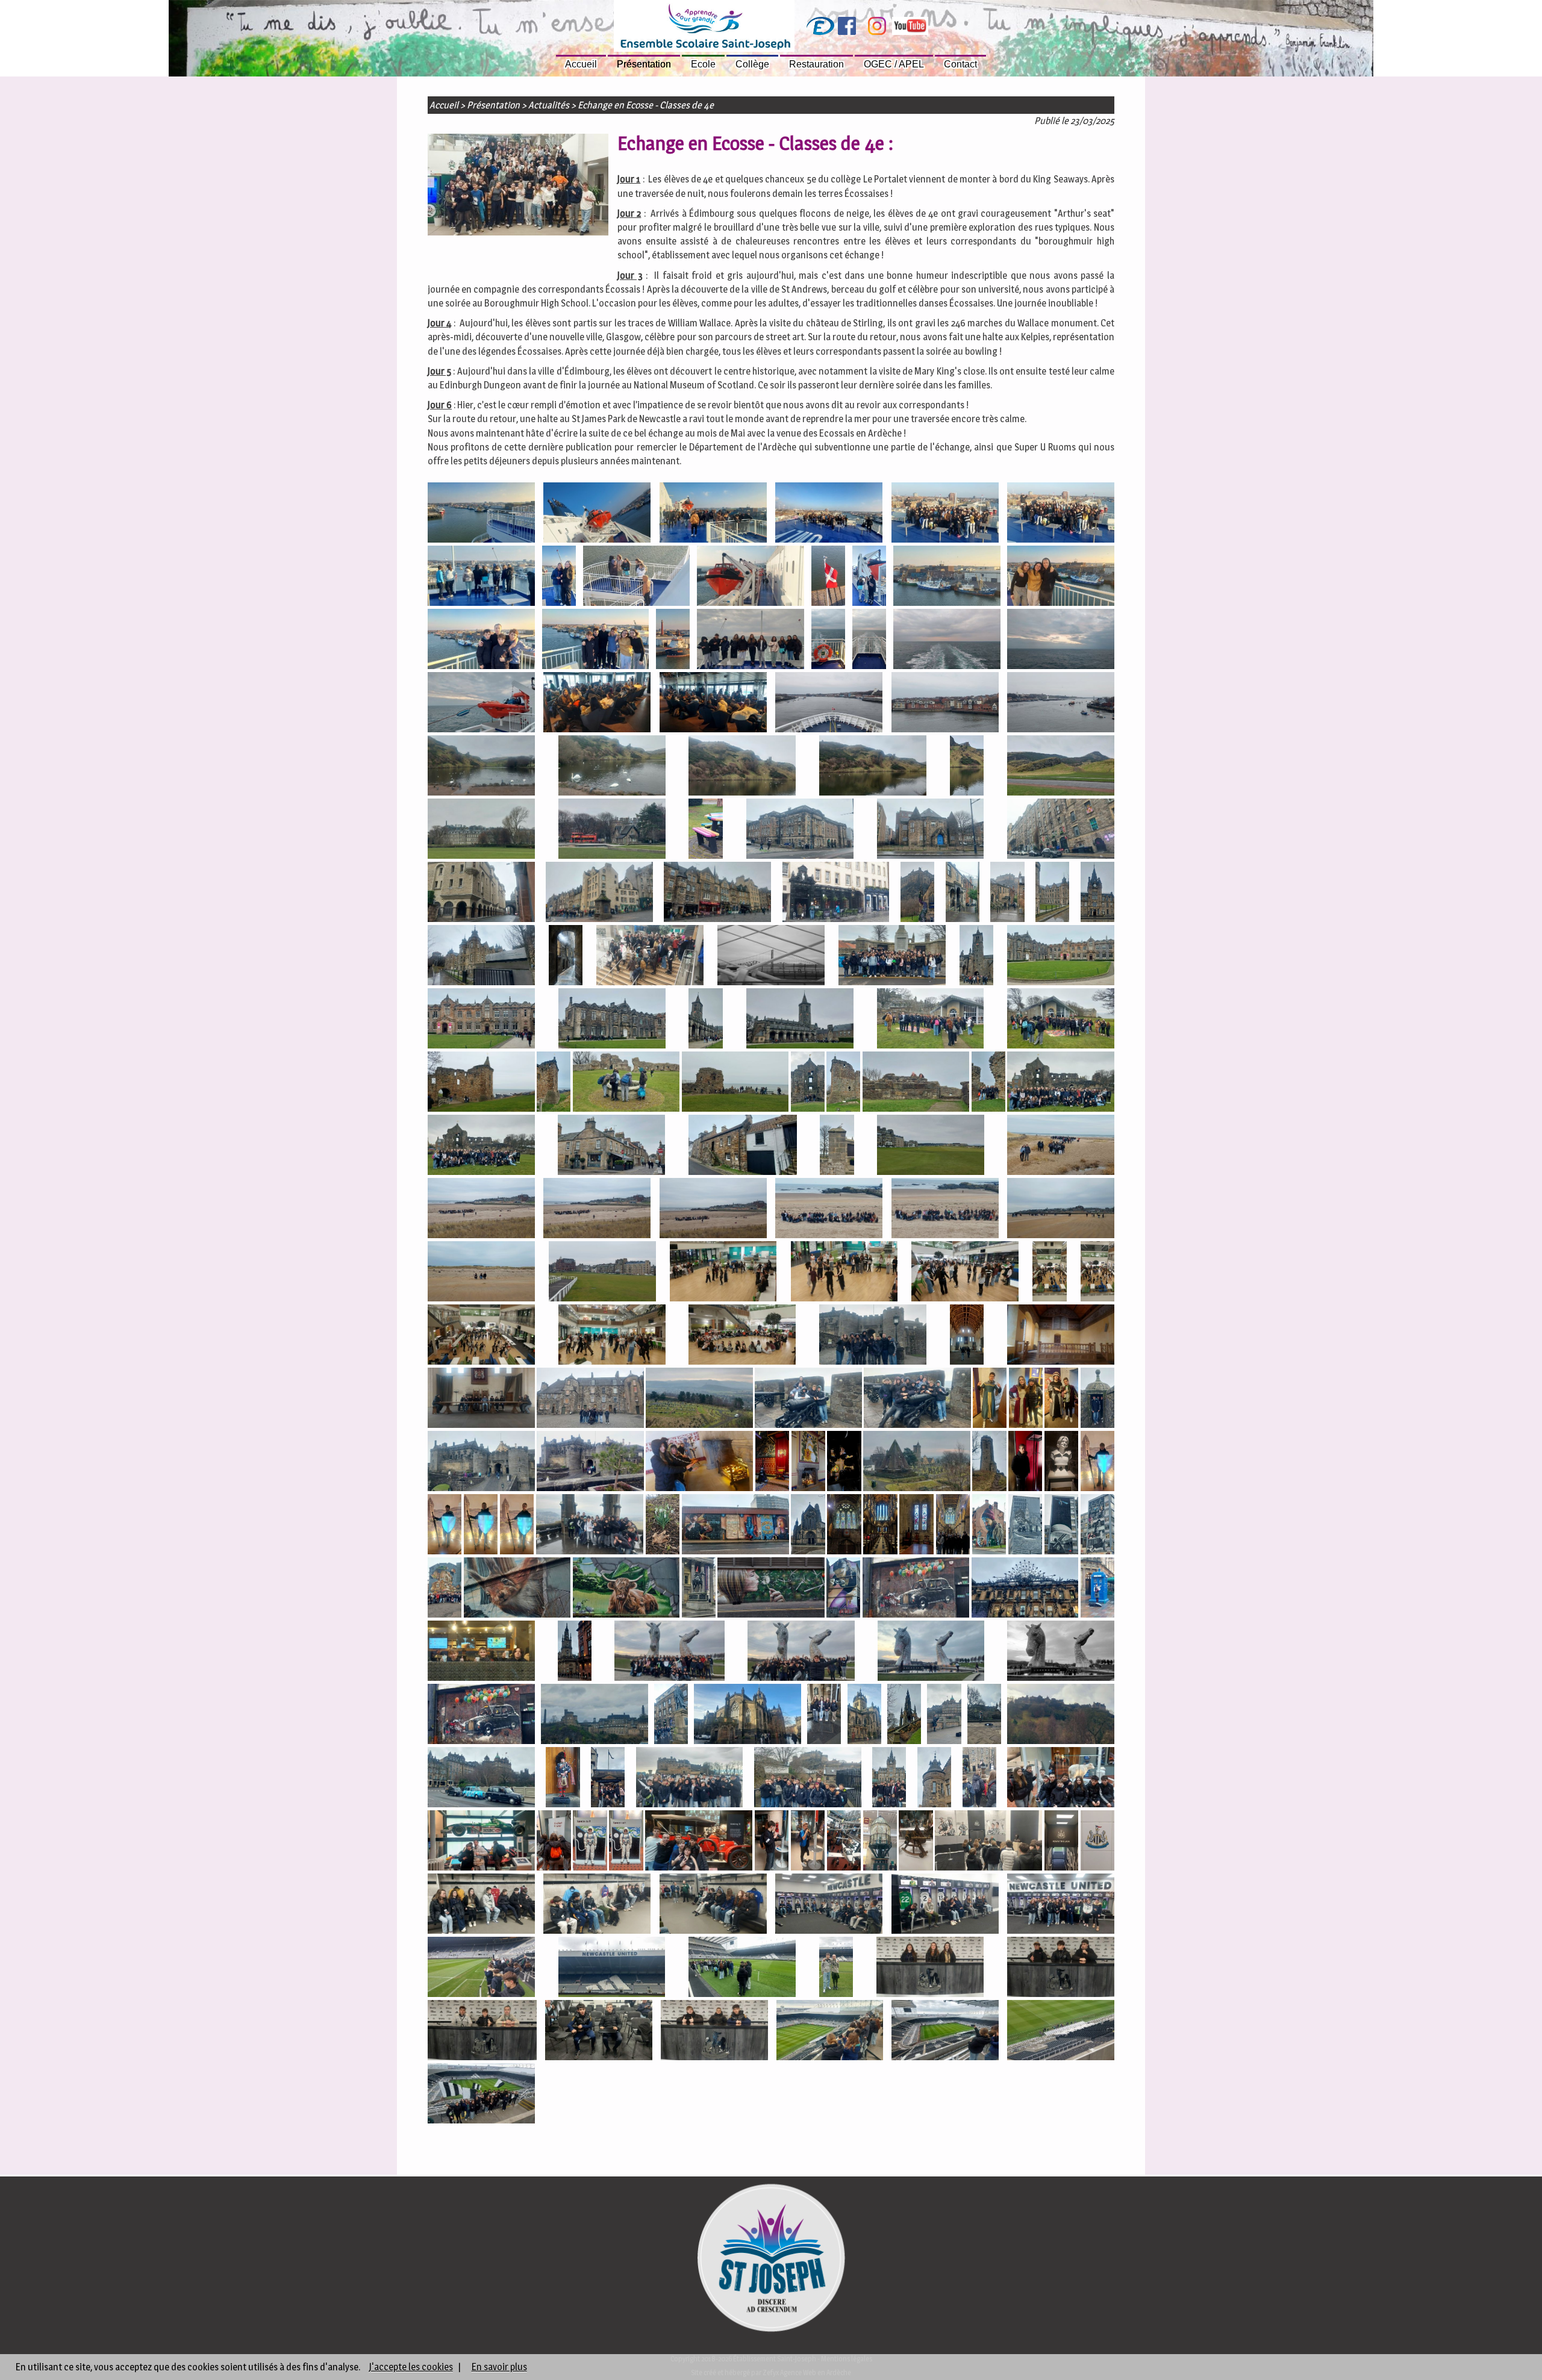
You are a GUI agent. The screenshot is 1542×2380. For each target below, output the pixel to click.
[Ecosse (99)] (590, 1399)
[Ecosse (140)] (1025, 1589)
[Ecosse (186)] (481, 1968)
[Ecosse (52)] (650, 957)
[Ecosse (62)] (1061, 1020)
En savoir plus (499, 2367)
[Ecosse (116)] (1061, 1463)
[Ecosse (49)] (1097, 893)
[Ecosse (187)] (612, 1968)
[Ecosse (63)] (481, 1083)
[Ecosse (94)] (518, 184)
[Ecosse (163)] (889, 1779)
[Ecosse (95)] (873, 1336)
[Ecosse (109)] (699, 1463)
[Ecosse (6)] (1061, 514)
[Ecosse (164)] (934, 1779)
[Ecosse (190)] (930, 1968)
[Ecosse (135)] (626, 1589)
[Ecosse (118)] (445, 1526)
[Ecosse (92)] (612, 1336)
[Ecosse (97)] (481, 1399)
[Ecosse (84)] (481, 1273)
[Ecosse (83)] (1061, 1210)
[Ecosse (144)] (670, 1652)
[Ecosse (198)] (481, 2095)
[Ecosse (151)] (748, 1715)
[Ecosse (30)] (612, 767)
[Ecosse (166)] (1061, 1779)
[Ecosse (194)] (714, 2032)
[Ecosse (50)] (481, 957)
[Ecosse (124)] (808, 1526)
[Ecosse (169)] (590, 1842)
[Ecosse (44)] (836, 893)
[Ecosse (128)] (953, 1526)
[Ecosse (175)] (880, 1842)
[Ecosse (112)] (844, 1463)
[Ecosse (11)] (828, 577)
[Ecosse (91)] (481, 1336)
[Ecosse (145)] (801, 1652)
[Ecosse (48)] (1052, 893)
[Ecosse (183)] (829, 1905)
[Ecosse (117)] (1097, 1463)
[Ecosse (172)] (772, 1842)
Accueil (581, 64)
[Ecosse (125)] (844, 1526)
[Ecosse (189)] (836, 1968)
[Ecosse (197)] (1061, 2032)
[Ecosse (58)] (612, 1020)
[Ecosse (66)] (735, 1083)
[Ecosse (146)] (931, 1652)
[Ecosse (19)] (828, 640)
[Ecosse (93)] (742, 1336)
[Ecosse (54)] (892, 957)
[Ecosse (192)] (482, 2032)
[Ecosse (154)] (904, 1715)
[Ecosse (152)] (824, 1715)
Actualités (549, 105)
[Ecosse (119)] (481, 1526)
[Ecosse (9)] (637, 577)
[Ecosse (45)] (917, 893)
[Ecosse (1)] (481, 514)
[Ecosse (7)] (481, 577)
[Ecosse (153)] (864, 1715)
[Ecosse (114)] (989, 1463)
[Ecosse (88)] (965, 1273)
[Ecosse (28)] (1061, 704)
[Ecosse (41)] (481, 893)
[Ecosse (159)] (563, 1779)
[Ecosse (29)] (481, 767)
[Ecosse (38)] (800, 830)
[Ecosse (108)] (590, 1463)
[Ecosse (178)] (1061, 1842)
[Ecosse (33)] (967, 767)
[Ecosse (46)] (963, 893)
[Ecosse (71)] (1061, 1083)
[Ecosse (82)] (945, 1210)
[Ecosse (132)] (1097, 1526)
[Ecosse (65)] (626, 1083)
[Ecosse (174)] (844, 1842)
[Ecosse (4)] (829, 514)
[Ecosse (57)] (481, 1020)
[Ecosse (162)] (808, 1779)
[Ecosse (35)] (481, 830)
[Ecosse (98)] (1061, 1336)
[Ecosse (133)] (445, 1589)
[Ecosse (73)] (611, 1146)
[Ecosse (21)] (947, 640)
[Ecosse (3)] (713, 514)
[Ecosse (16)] (596, 640)
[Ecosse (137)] (771, 1589)
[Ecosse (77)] (1061, 1146)
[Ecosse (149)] (595, 1715)
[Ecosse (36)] (612, 830)
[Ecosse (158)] (481, 1779)
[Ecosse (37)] (705, 830)
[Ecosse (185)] (1061, 1905)
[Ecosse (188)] (742, 1968)
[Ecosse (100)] (699, 1399)
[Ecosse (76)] (931, 1146)
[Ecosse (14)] (1061, 577)
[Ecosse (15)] (481, 640)
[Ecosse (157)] (1061, 1715)
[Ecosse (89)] (1049, 1273)
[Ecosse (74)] (743, 1146)
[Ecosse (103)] (990, 1399)
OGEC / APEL (894, 64)
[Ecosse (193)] (599, 2032)
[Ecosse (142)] (481, 1652)
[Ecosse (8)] (559, 577)
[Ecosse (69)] (916, 1083)
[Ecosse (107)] (481, 1463)
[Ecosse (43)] (717, 893)
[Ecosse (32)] (873, 767)
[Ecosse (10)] (751, 577)
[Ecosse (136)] (699, 1589)
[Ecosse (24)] (597, 704)
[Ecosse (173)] (808, 1842)
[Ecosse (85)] (602, 1273)
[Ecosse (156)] (984, 1715)
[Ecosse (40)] (1061, 830)
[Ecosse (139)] (916, 1589)
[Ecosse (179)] (1097, 1842)
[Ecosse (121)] (590, 1526)
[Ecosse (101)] (808, 1399)
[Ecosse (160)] (608, 1779)
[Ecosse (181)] (597, 1905)
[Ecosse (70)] (988, 1083)
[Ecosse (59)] (705, 1020)
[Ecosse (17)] (673, 640)
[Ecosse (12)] (869, 577)
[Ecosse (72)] (481, 1146)
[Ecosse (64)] (554, 1083)
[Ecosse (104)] (1026, 1399)
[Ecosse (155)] (944, 1715)
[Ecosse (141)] (1097, 1589)
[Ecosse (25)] (713, 704)
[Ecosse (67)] (808, 1083)
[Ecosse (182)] (713, 1905)
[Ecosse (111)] (808, 1463)
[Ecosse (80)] (713, 1210)
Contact (960, 64)
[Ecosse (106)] (1097, 1399)
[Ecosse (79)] (597, 1210)
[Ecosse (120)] (517, 1526)
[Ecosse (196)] (945, 2032)
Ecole (703, 64)
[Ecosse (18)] (751, 640)
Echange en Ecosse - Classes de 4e (646, 105)
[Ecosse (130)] (1025, 1526)
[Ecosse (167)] (481, 1842)
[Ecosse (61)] (931, 1020)
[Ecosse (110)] (772, 1463)
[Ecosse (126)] (880, 1526)
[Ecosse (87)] (844, 1273)
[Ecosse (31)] (742, 767)
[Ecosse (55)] (976, 957)
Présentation (644, 64)
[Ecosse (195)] (830, 2032)
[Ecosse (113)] (917, 1463)
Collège (752, 64)
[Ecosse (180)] (481, 1905)
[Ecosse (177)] (988, 1842)
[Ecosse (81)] (829, 1210)
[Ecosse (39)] (931, 830)
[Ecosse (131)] (1061, 1526)
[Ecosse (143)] (575, 1652)
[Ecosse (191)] (1061, 1968)
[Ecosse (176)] (916, 1842)
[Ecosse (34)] (1061, 767)
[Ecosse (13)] (947, 577)
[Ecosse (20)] (869, 640)
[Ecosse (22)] (1061, 640)
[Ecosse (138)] (843, 1589)
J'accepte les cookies (411, 2367)
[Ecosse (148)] (481, 1715)
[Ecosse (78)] (481, 1210)
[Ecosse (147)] (1061, 1652)
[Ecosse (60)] (800, 1020)
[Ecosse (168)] (554, 1842)
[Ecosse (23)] (481, 704)
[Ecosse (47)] (1007, 893)
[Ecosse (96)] (967, 1336)
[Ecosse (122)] (663, 1526)
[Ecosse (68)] (843, 1083)
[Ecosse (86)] (723, 1273)
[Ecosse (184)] (945, 1905)
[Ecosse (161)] (690, 1779)
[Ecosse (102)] (917, 1399)
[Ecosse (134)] (517, 1589)
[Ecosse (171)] (699, 1842)
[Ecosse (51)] (566, 957)
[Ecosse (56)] (1061, 957)
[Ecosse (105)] (1061, 1399)
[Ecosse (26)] (829, 704)
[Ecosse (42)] (599, 893)
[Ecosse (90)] (1097, 1273)
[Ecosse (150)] (671, 1715)
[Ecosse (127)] (916, 1526)
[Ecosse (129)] (989, 1526)
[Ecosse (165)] (979, 1779)
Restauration (816, 64)
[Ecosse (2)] (597, 514)
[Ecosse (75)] (837, 1146)
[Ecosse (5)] (945, 514)
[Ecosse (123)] (735, 1526)
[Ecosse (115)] (1025, 1463)
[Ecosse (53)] (771, 957)
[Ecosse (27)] (945, 704)
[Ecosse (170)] (626, 1842)
